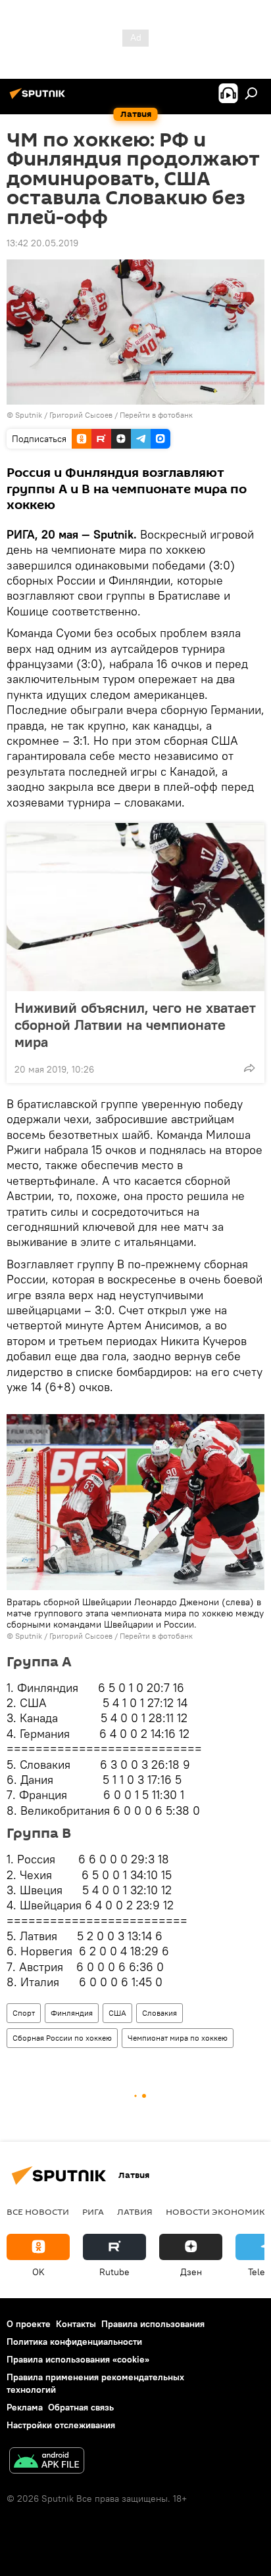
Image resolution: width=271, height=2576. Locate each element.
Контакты (76, 2324)
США (117, 2013)
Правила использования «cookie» (78, 2359)
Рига (93, 2211)
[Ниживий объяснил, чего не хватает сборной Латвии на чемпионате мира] (135, 907)
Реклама (25, 2407)
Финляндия (72, 2013)
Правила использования (153, 2324)
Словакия (160, 2013)
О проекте (29, 2324)
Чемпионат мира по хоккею (178, 2038)
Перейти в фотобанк (156, 415)
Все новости (38, 2211)
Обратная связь (81, 2407)
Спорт (24, 2013)
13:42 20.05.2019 (42, 243)
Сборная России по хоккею (62, 2038)
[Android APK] (47, 2462)
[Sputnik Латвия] (39, 99)
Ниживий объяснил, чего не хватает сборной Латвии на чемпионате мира (135, 1025)
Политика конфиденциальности (74, 2342)
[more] (249, 1068)
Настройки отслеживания (61, 2425)
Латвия (135, 2211)
